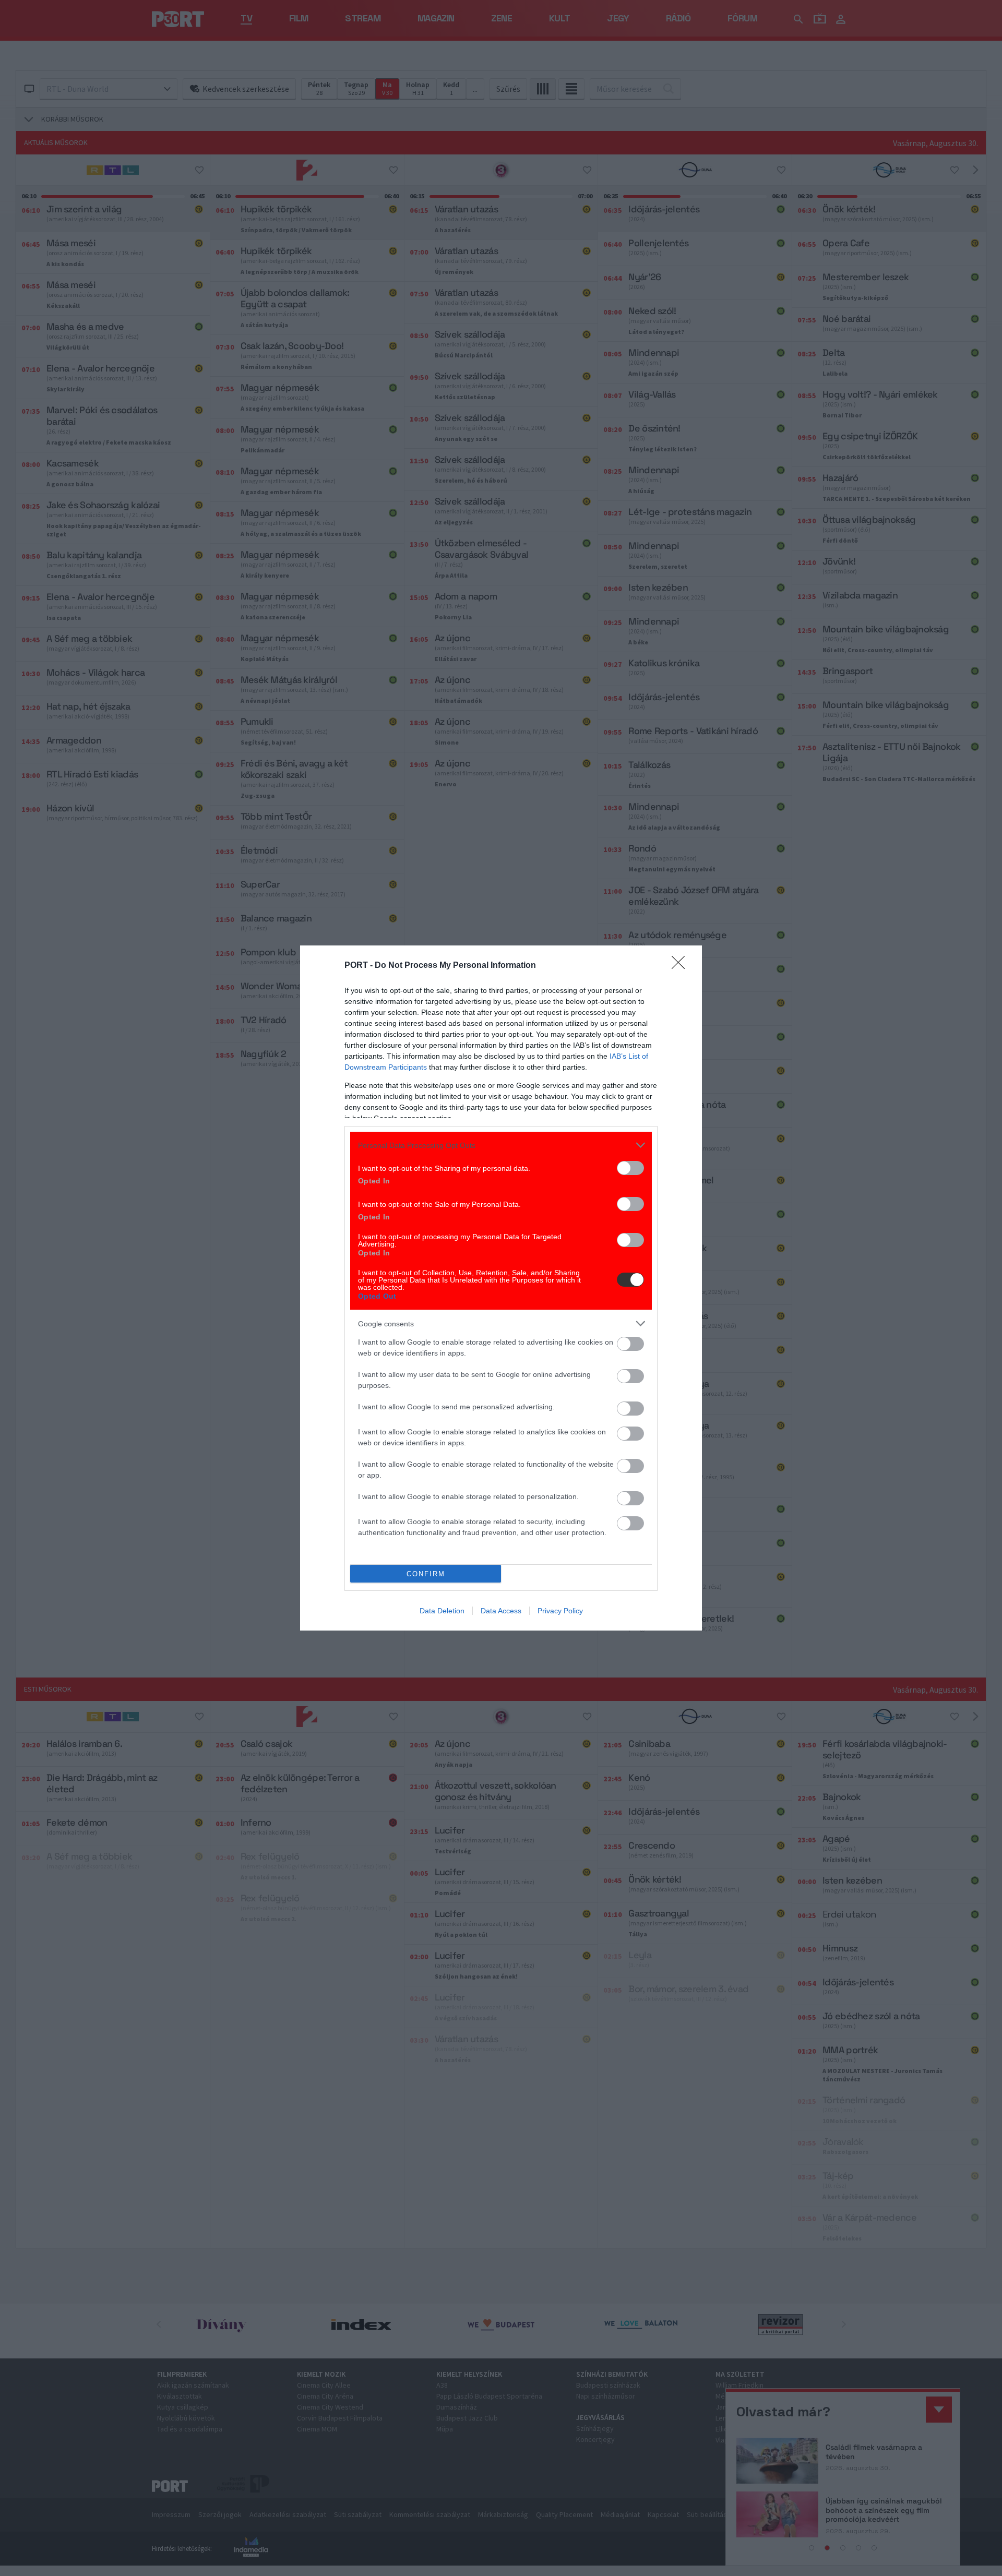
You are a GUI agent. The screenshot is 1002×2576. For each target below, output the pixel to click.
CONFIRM (426, 1574)
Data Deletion (442, 1611)
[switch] (630, 1168)
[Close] (682, 966)
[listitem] (501, 1145)
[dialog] (501, 1288)
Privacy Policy (560, 1611)
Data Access (501, 1611)
